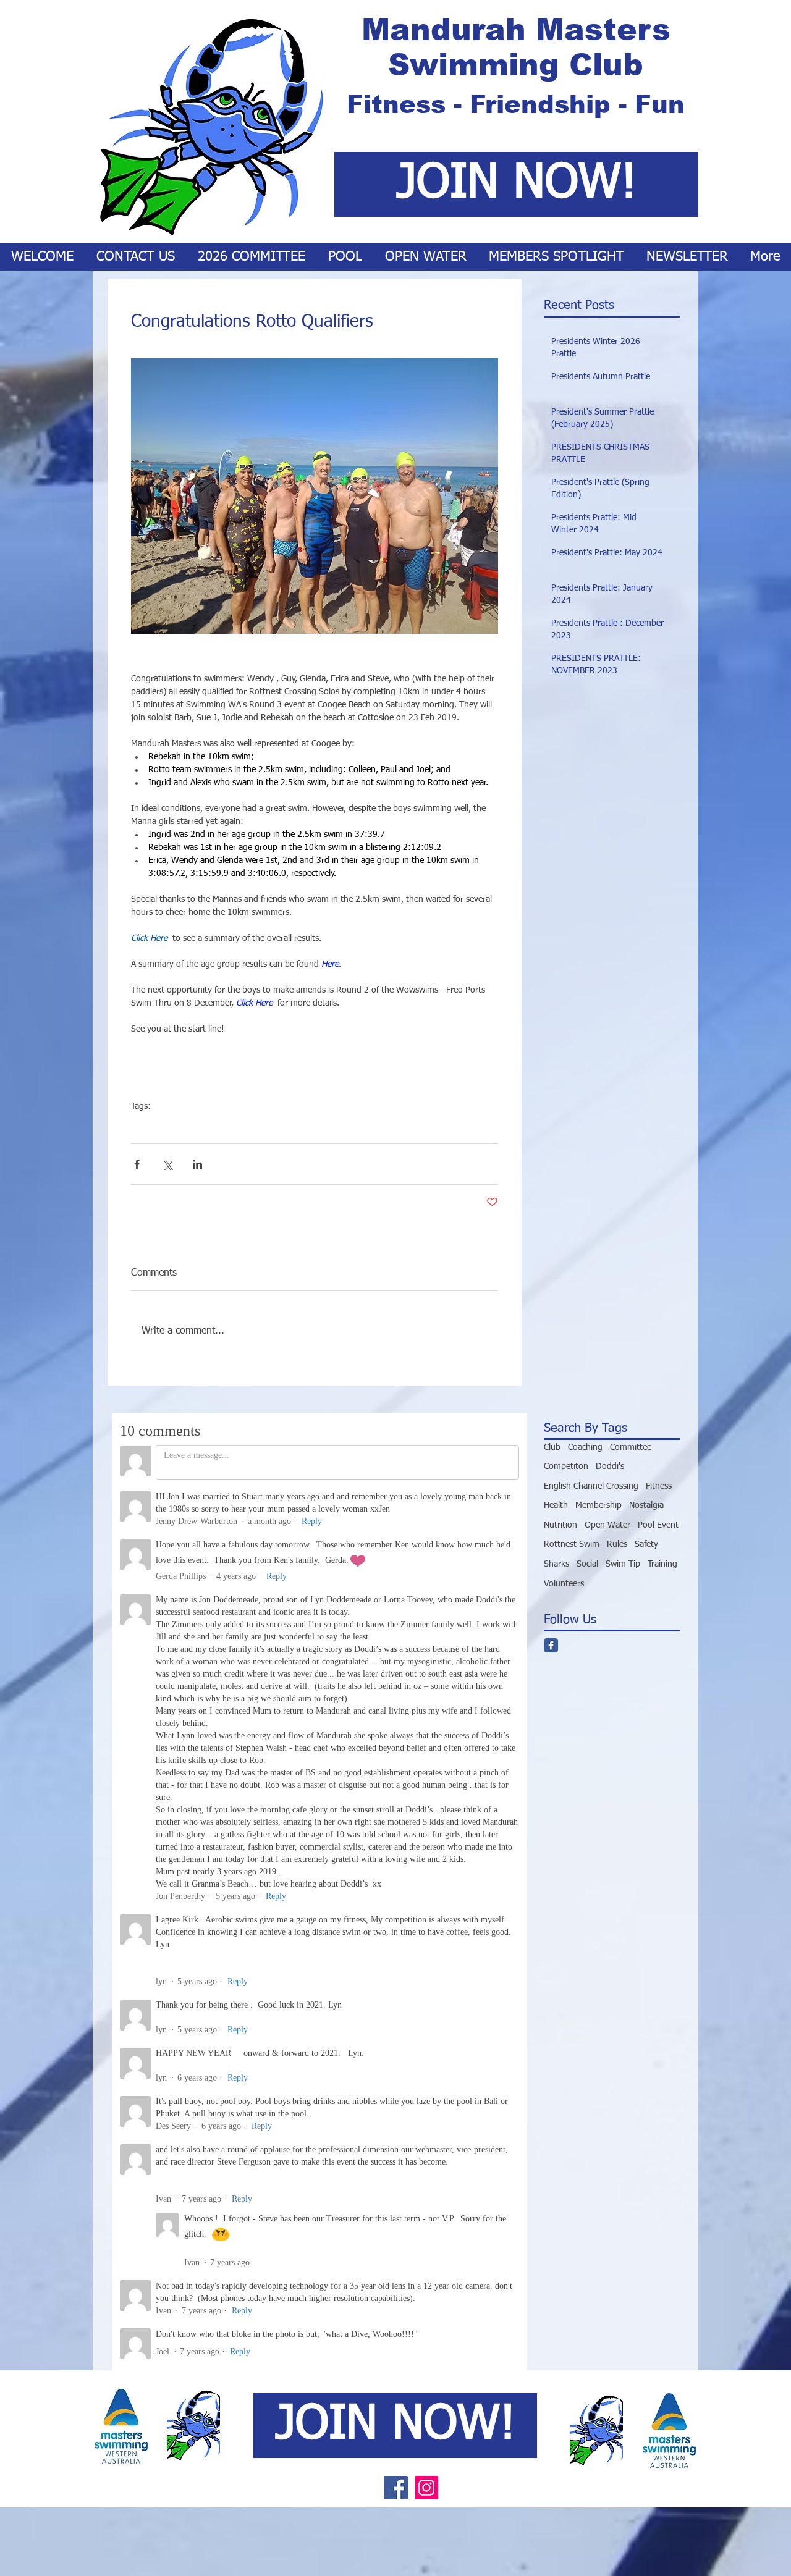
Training (662, 1564)
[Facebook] (396, 1776)
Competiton (153, 1126)
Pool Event (658, 1525)
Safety (646, 1544)
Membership (599, 1505)
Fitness (659, 1486)
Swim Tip (623, 1564)
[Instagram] (426, 1776)
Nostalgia (646, 1505)
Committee (631, 1447)
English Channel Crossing (591, 1486)
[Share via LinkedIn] (197, 1164)
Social (587, 1564)
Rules (617, 1544)
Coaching (585, 1447)
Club (552, 1447)
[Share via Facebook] (137, 1164)
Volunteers (564, 1584)
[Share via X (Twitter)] (167, 1164)
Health (556, 1505)
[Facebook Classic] (551, 1645)
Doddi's (610, 1467)
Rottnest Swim (572, 1544)
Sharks (556, 1564)
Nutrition (560, 1525)
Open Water (206, 1126)
